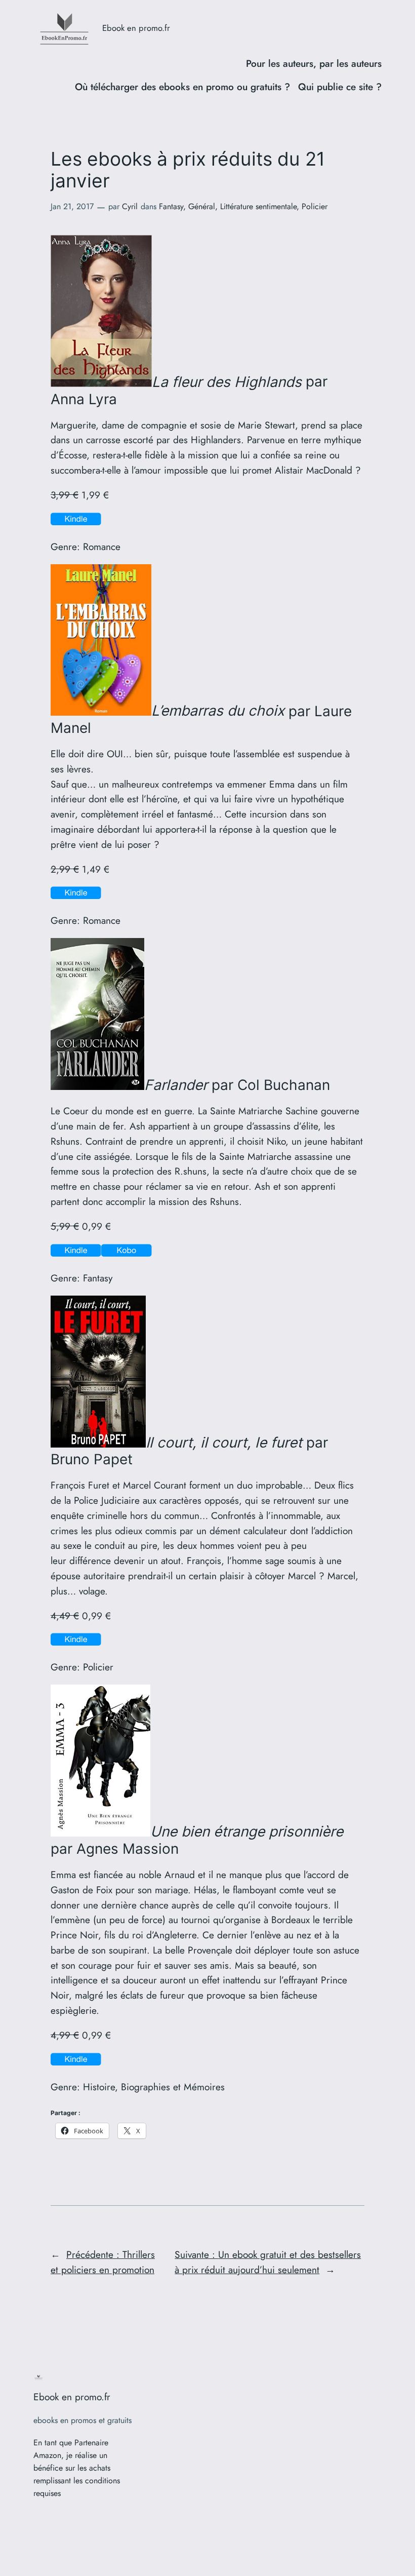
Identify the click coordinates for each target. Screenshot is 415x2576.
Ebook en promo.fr (136, 28)
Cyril (130, 206)
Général (202, 206)
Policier (315, 206)
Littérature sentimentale (258, 206)
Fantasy (171, 206)
